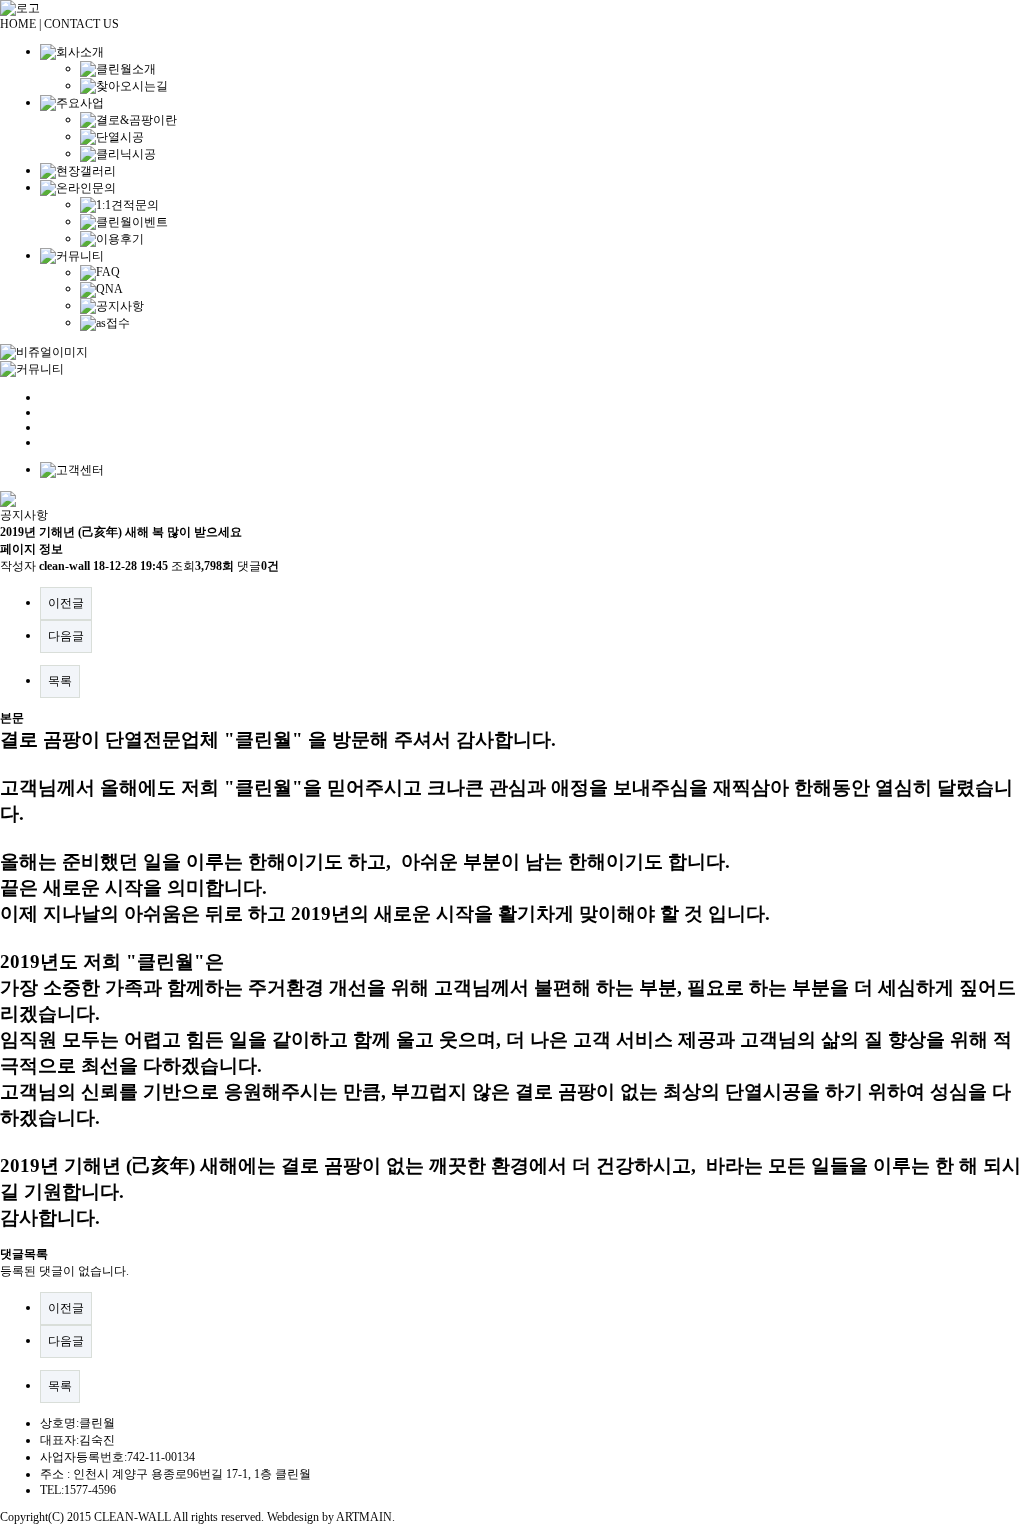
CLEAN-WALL (132, 1517)
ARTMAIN (364, 1517)
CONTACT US (81, 24)
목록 (60, 681)
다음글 (66, 636)
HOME (18, 24)
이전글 (66, 603)
